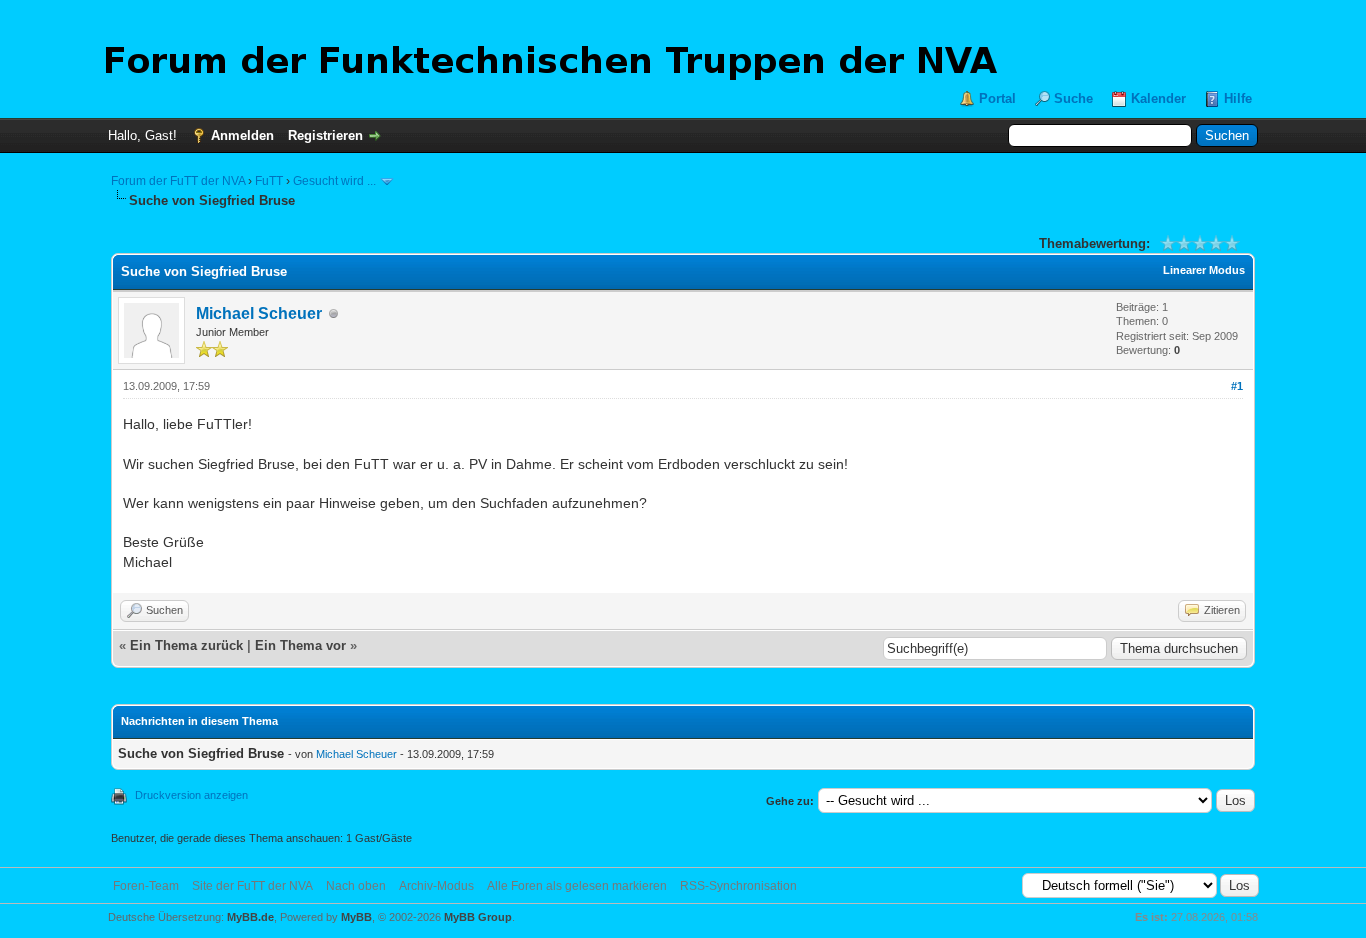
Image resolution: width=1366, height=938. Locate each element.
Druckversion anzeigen (191, 795)
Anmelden (242, 135)
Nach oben (356, 886)
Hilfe (1238, 98)
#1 (1237, 386)
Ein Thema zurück (186, 645)
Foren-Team (146, 886)
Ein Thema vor (300, 645)
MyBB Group (478, 917)
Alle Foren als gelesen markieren (577, 886)
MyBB (356, 917)
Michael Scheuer (259, 313)
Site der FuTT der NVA (252, 886)
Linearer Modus (1204, 270)
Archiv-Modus (436, 886)
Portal (997, 98)
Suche (1073, 98)
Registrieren (325, 135)
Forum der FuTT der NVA (178, 181)
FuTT (269, 181)
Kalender (1158, 98)
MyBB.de (250, 917)
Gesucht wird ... (334, 181)
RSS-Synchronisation (738, 886)
